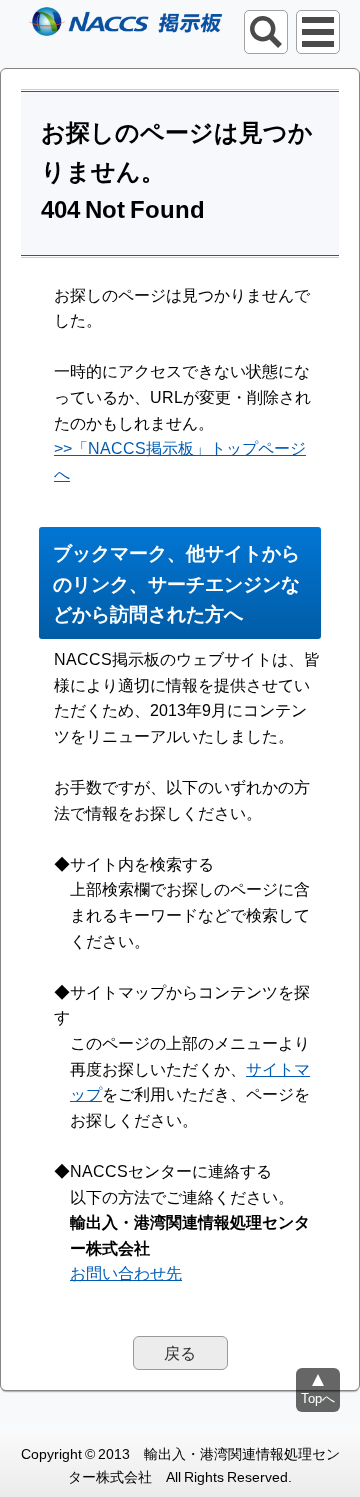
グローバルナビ (318, 32)
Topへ (318, 1397)
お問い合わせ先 (126, 1272)
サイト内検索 (266, 32)
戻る (180, 1352)
